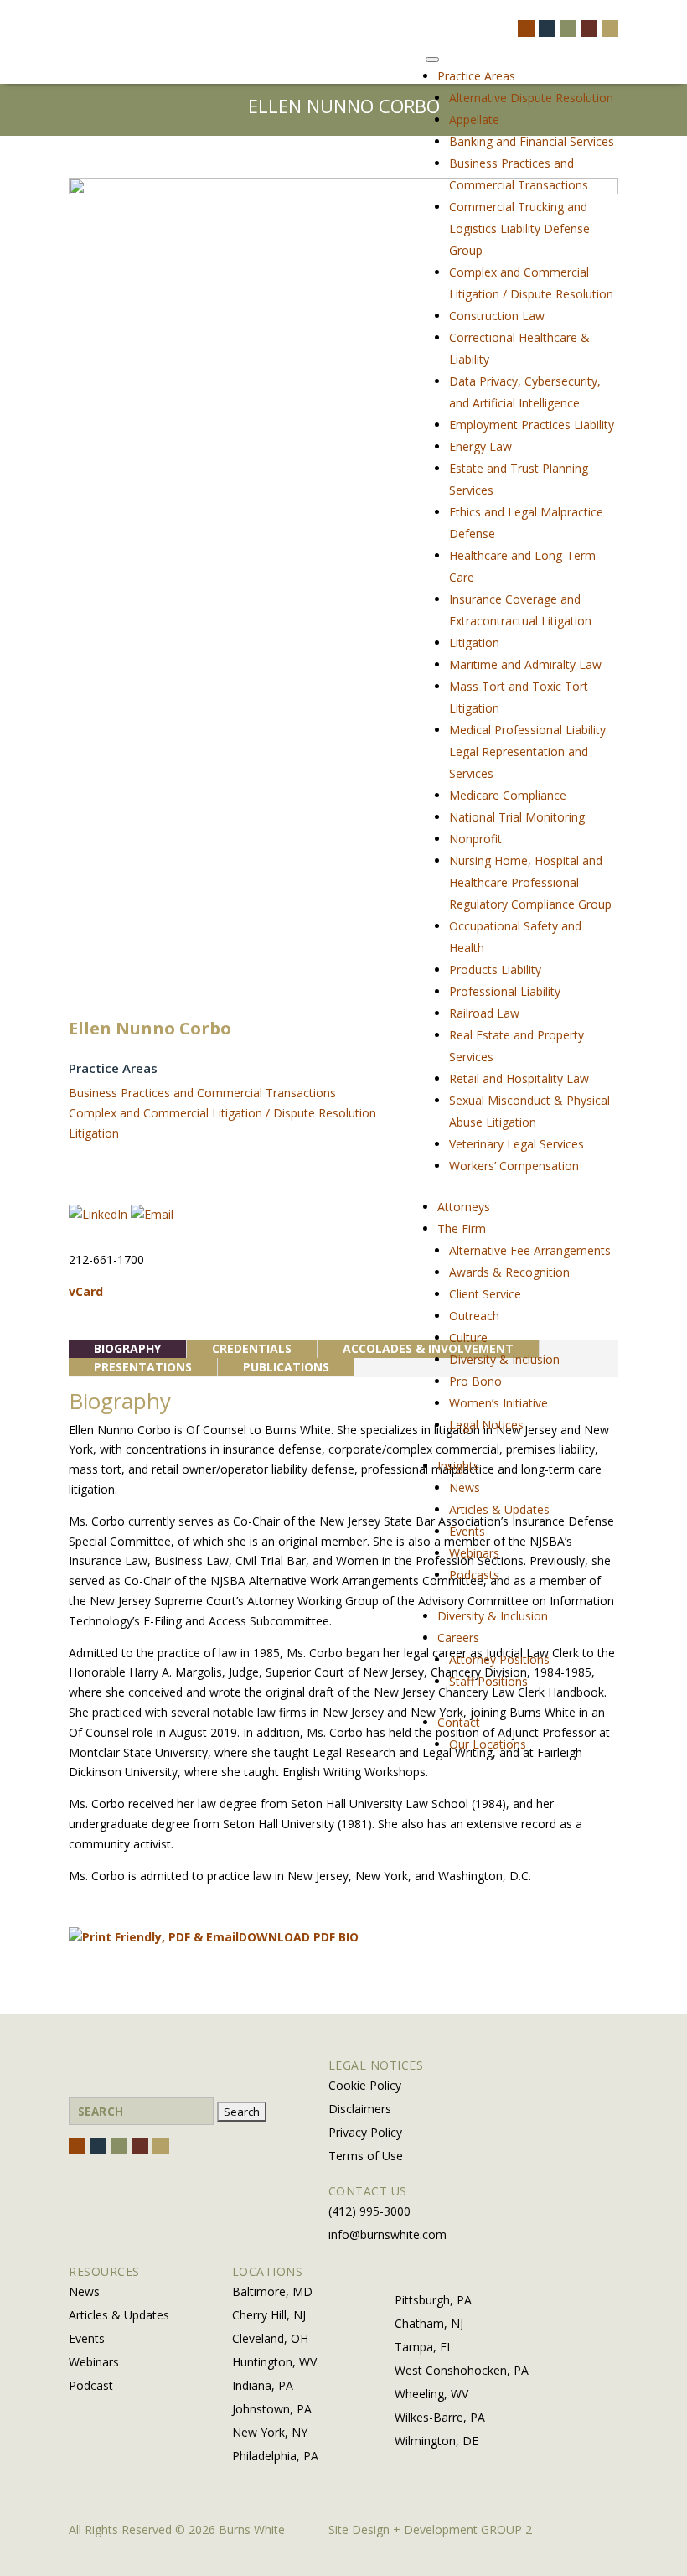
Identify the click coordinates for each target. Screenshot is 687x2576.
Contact (459, 1722)
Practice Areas (476, 76)
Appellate (474, 119)
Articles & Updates (499, 1509)
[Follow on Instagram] (568, 29)
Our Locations (488, 1744)
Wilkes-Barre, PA (440, 2417)
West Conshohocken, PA (462, 2370)
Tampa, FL (424, 2347)
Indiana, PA (263, 2385)
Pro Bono (475, 1381)
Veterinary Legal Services (517, 1144)
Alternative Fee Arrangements (530, 1250)
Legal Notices (486, 1425)
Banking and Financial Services (532, 141)
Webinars (474, 1553)
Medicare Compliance (508, 795)
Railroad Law (484, 1013)
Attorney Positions (499, 1659)
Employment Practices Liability (532, 425)
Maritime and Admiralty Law (525, 664)
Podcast (91, 2385)
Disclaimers (360, 2109)
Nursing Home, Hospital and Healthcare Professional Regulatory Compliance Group (530, 882)
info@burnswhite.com (387, 2234)
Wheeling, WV (431, 2394)
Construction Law (497, 316)
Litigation (474, 643)
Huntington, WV (274, 2362)
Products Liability (495, 969)
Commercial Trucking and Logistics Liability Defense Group (519, 228)
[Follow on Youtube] (610, 29)
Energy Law (480, 446)
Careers (458, 1638)
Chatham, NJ (429, 2323)
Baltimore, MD (272, 2291)
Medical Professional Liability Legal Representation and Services (527, 752)
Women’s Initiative (498, 1403)
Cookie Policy (365, 2085)
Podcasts (474, 1575)
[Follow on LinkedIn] (589, 29)
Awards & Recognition (509, 1272)
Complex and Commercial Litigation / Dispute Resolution (222, 1113)
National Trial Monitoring (517, 817)
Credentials (252, 1348)
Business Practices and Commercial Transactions (202, 1093)
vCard (86, 1291)
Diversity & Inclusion (504, 1359)
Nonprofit (475, 839)
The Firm (462, 1228)
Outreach (474, 1316)
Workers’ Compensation (514, 1166)
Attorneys (464, 1207)
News (465, 1488)
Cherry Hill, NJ (269, 2315)
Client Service (485, 1294)
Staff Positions (488, 1681)
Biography (127, 1348)
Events (467, 1531)
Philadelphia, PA (275, 2456)
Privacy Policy (365, 2132)
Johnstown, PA (272, 2409)
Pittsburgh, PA (433, 2300)
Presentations (143, 1367)
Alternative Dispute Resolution (531, 98)
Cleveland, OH (270, 2338)
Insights (458, 1466)
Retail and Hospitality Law (519, 1078)
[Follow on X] (547, 29)
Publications (286, 1367)
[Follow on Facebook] (526, 29)
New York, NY (270, 2432)
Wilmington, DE (436, 2441)
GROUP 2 (506, 2529)
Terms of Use (366, 2156)
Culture (468, 1337)
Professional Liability (505, 991)
